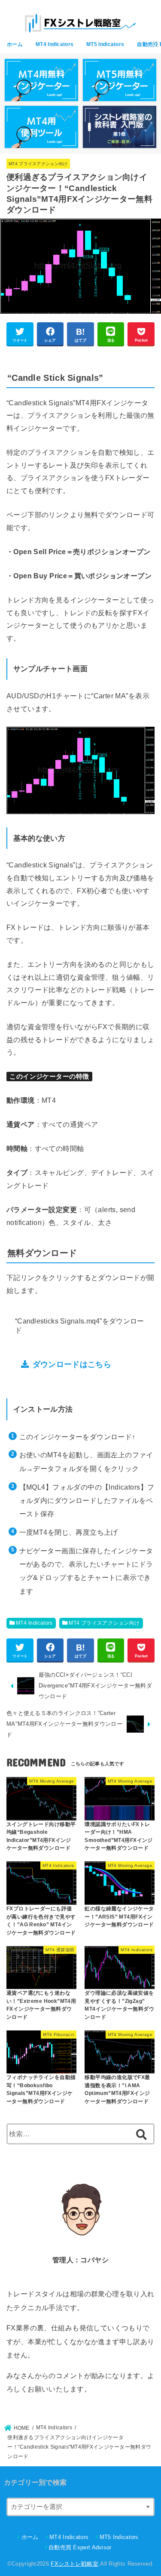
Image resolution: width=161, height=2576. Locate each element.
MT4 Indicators (55, 44)
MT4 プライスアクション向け (38, 164)
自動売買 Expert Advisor (80, 2547)
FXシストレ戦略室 (74, 2564)
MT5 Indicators (105, 44)
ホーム (15, 44)
